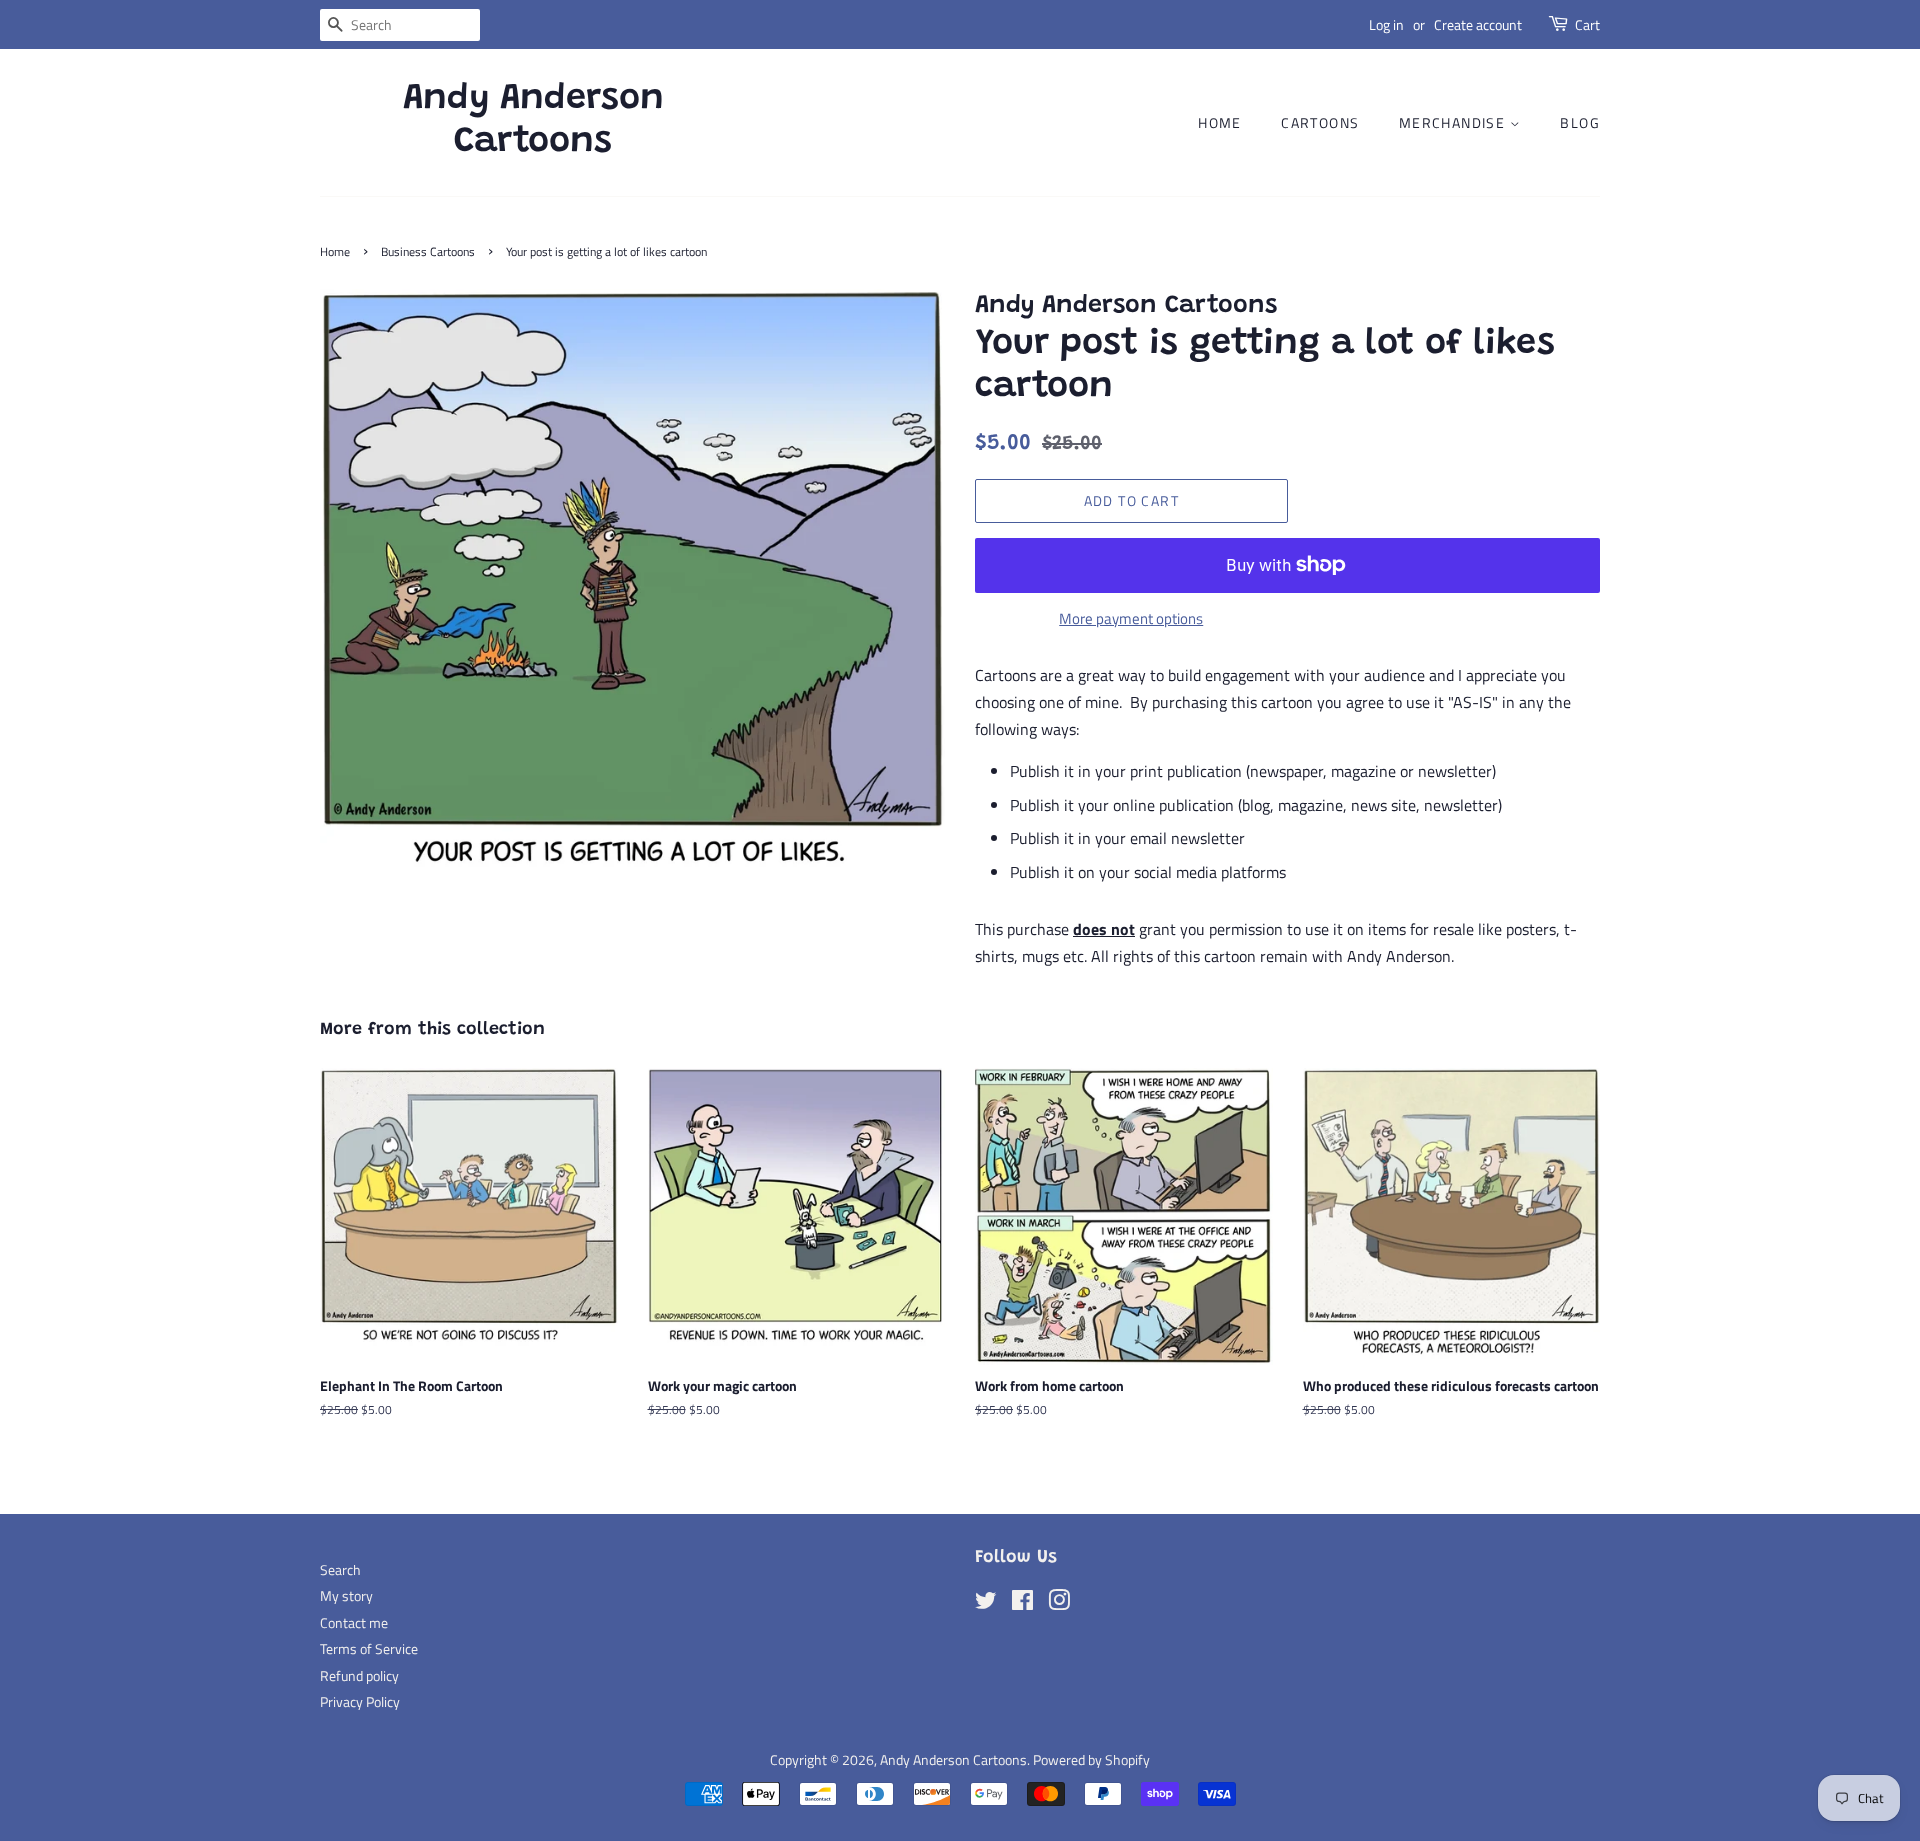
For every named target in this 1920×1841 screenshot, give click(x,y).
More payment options (1131, 618)
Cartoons (1320, 122)
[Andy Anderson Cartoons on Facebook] (1022, 1604)
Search (340, 1570)
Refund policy (359, 1676)
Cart (1587, 24)
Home (1220, 122)
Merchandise (1454, 122)
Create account (1478, 24)
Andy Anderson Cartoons (533, 121)
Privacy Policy (360, 1702)
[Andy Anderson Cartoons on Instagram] (1059, 1604)
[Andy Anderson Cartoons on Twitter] (986, 1604)
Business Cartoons (428, 251)
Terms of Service (369, 1649)
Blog (1580, 122)
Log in (1386, 24)
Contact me (354, 1623)
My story (346, 1596)
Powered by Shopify (1091, 1760)
